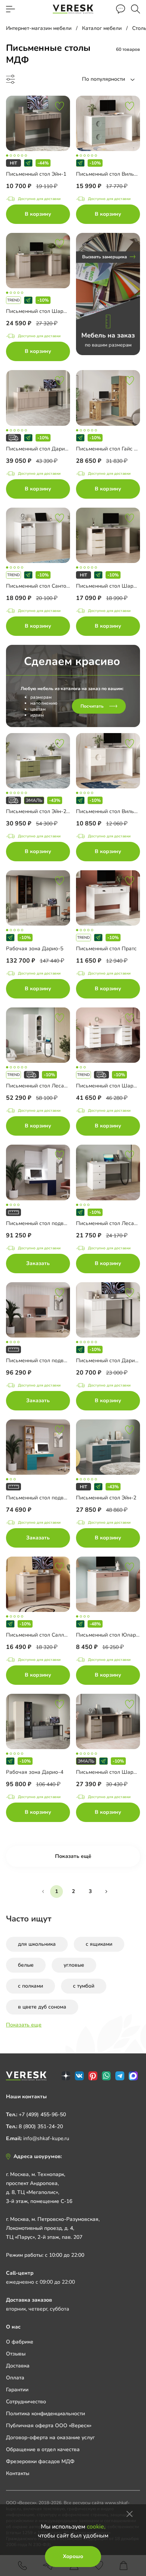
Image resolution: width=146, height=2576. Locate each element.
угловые (74, 1965)
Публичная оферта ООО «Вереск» (49, 2426)
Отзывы (16, 2354)
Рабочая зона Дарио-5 (35, 949)
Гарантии (17, 2390)
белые (26, 1965)
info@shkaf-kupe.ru (46, 2138)
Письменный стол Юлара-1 (110, 1635)
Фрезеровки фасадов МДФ (40, 2461)
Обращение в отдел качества (43, 2449)
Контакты (18, 2473)
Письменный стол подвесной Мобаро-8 (55, 1361)
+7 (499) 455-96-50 (42, 2115)
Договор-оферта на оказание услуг (50, 2437)
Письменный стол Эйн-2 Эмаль (45, 811)
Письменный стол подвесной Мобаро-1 (55, 1223)
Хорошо (73, 2556)
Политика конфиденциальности (45, 2414)
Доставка (18, 2366)
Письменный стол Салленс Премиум (51, 1635)
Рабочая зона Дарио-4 (35, 1772)
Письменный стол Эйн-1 (36, 174)
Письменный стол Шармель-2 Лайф (51, 311)
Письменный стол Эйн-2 (106, 1498)
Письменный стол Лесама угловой (49, 1086)
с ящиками (99, 1944)
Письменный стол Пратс (106, 949)
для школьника (37, 1944)
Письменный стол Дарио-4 (109, 1361)
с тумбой (84, 1986)
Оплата (15, 2378)
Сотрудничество (26, 2402)
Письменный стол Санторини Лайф (50, 586)
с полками (31, 1986)
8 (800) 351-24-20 (41, 2126)
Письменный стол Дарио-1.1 (42, 449)
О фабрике (20, 2342)
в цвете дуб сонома (42, 2007)
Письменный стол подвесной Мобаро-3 (55, 1498)
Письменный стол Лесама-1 (111, 1223)
